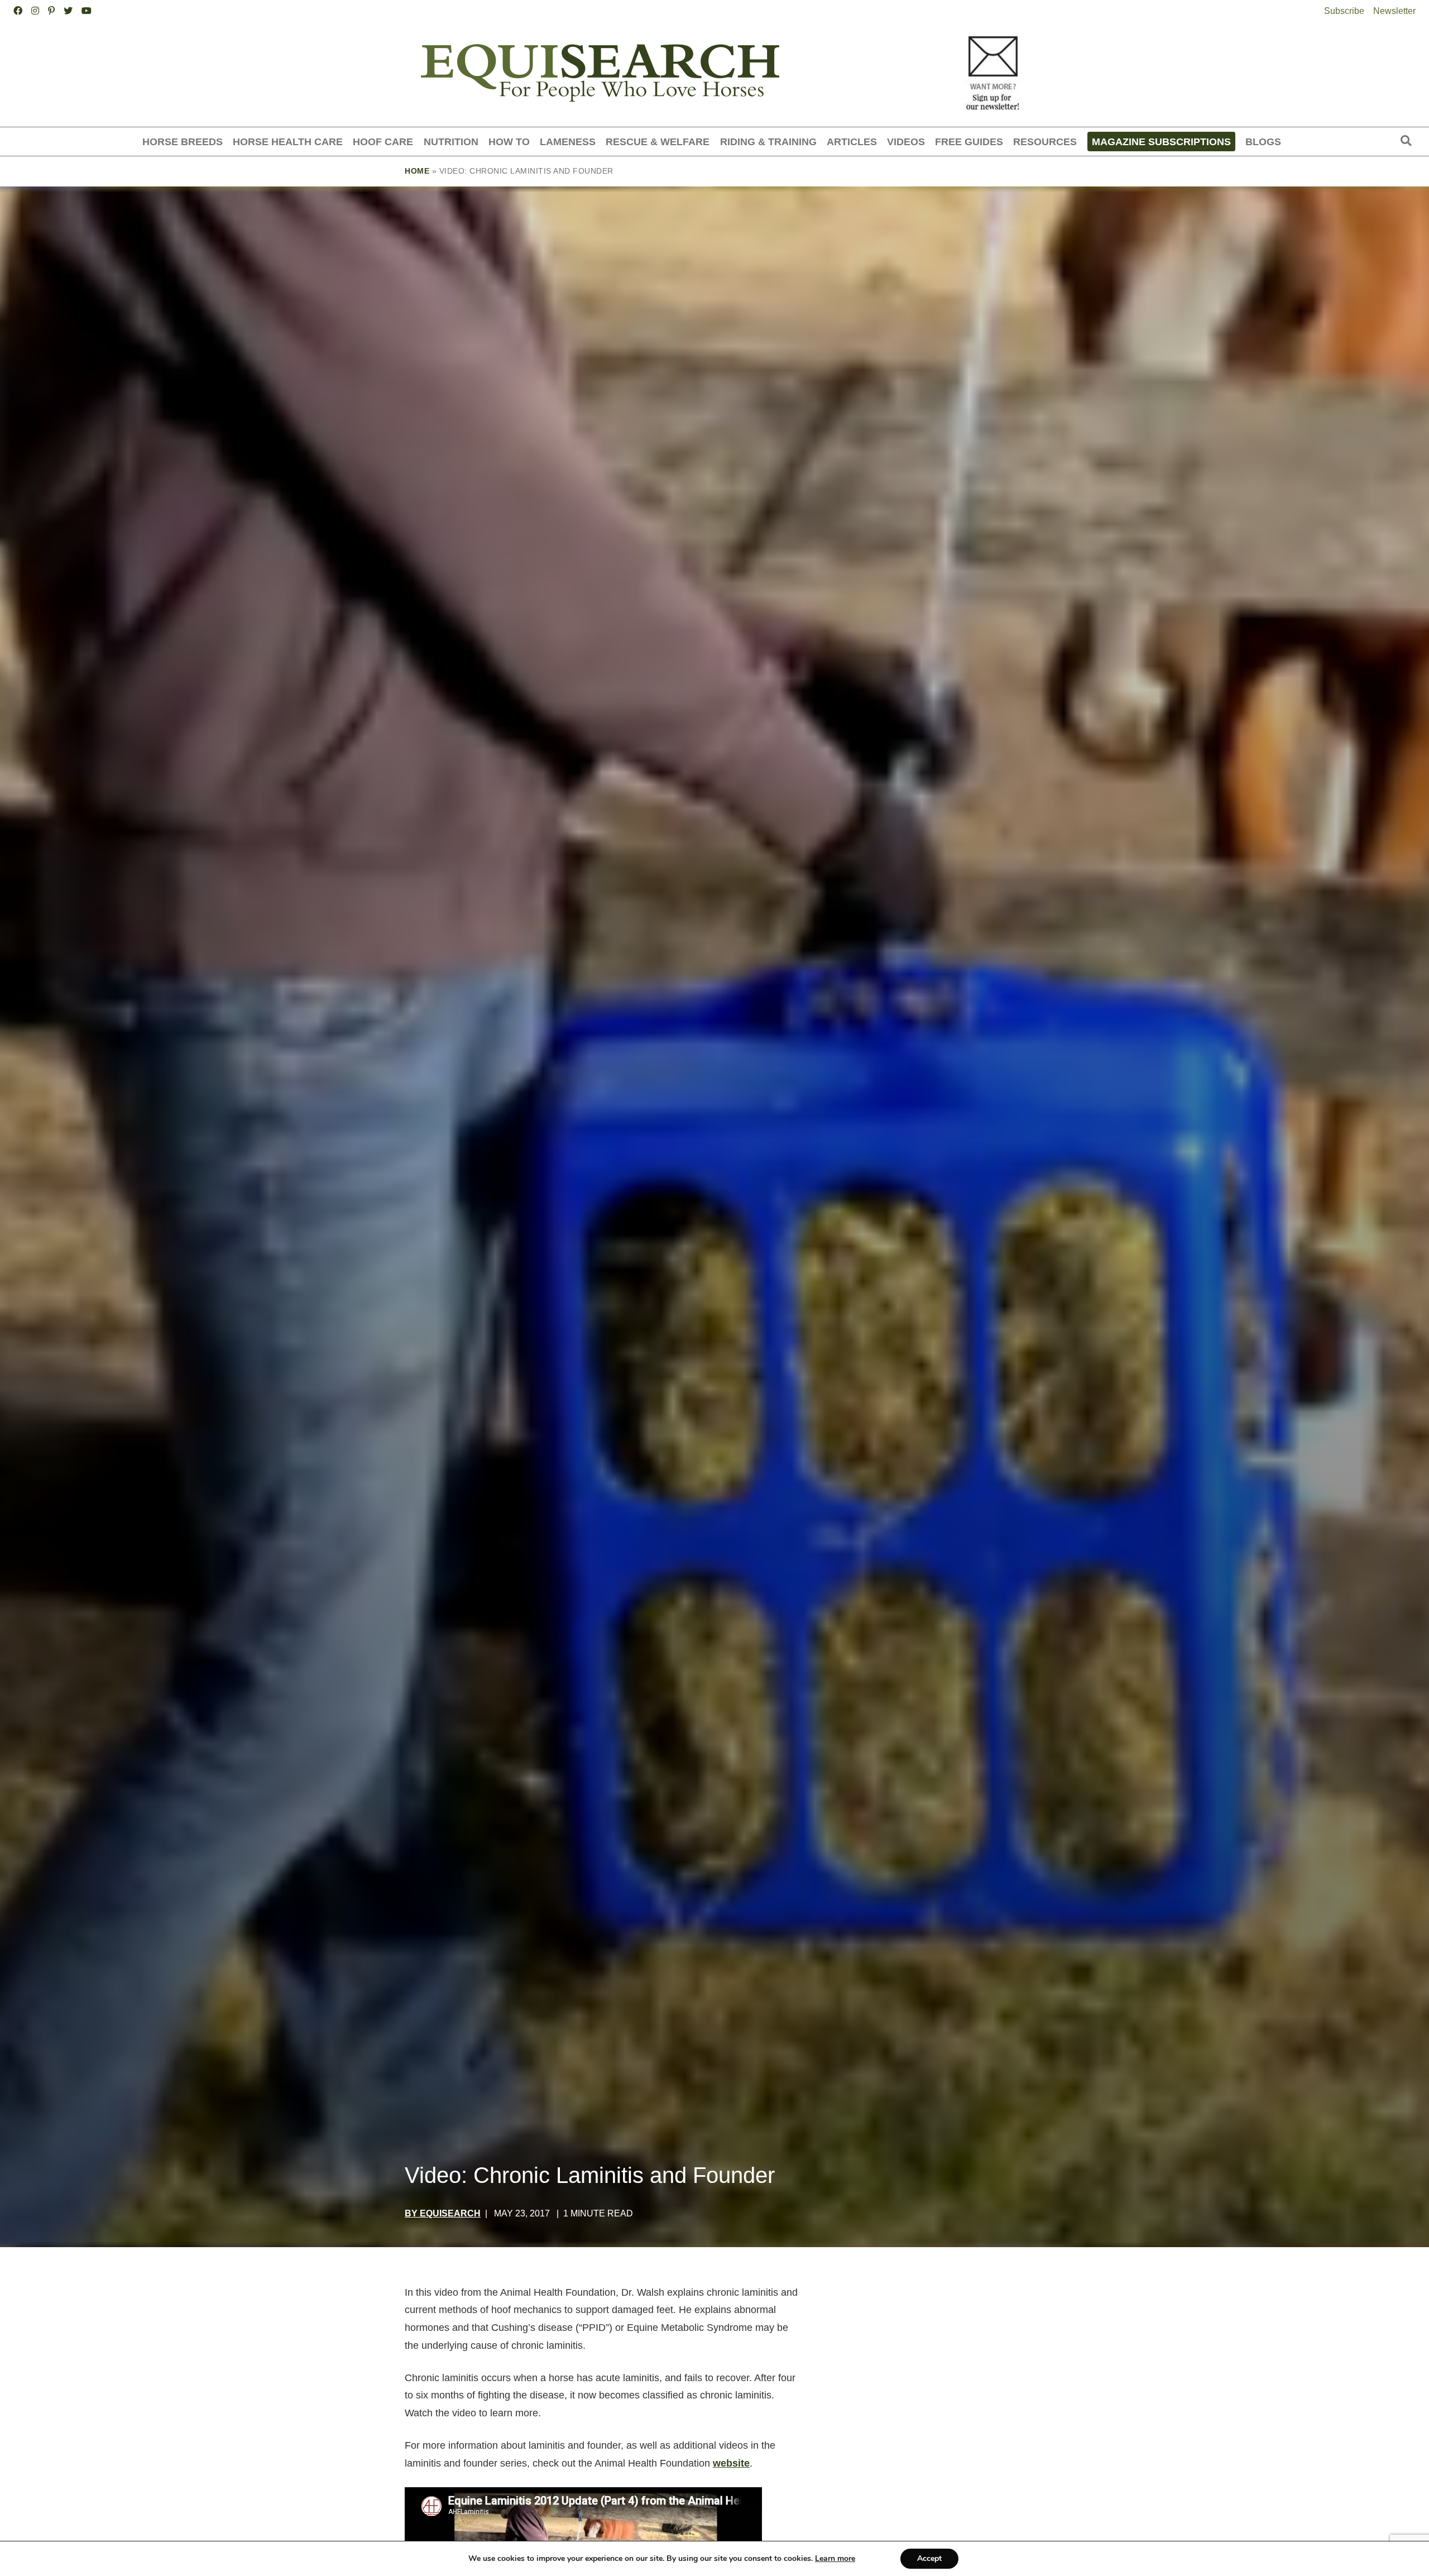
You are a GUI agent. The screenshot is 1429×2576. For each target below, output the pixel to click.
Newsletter (1394, 11)
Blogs (1263, 142)
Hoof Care (383, 142)
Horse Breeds (183, 142)
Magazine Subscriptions (1161, 142)
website (731, 2463)
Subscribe (1344, 11)
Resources (1045, 142)
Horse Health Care (288, 142)
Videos (906, 142)
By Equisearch (443, 2213)
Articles (852, 142)
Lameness (568, 142)
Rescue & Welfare (658, 142)
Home (417, 171)
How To (509, 142)
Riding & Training (768, 142)
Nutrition (451, 142)
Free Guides (969, 142)
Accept (929, 2558)
